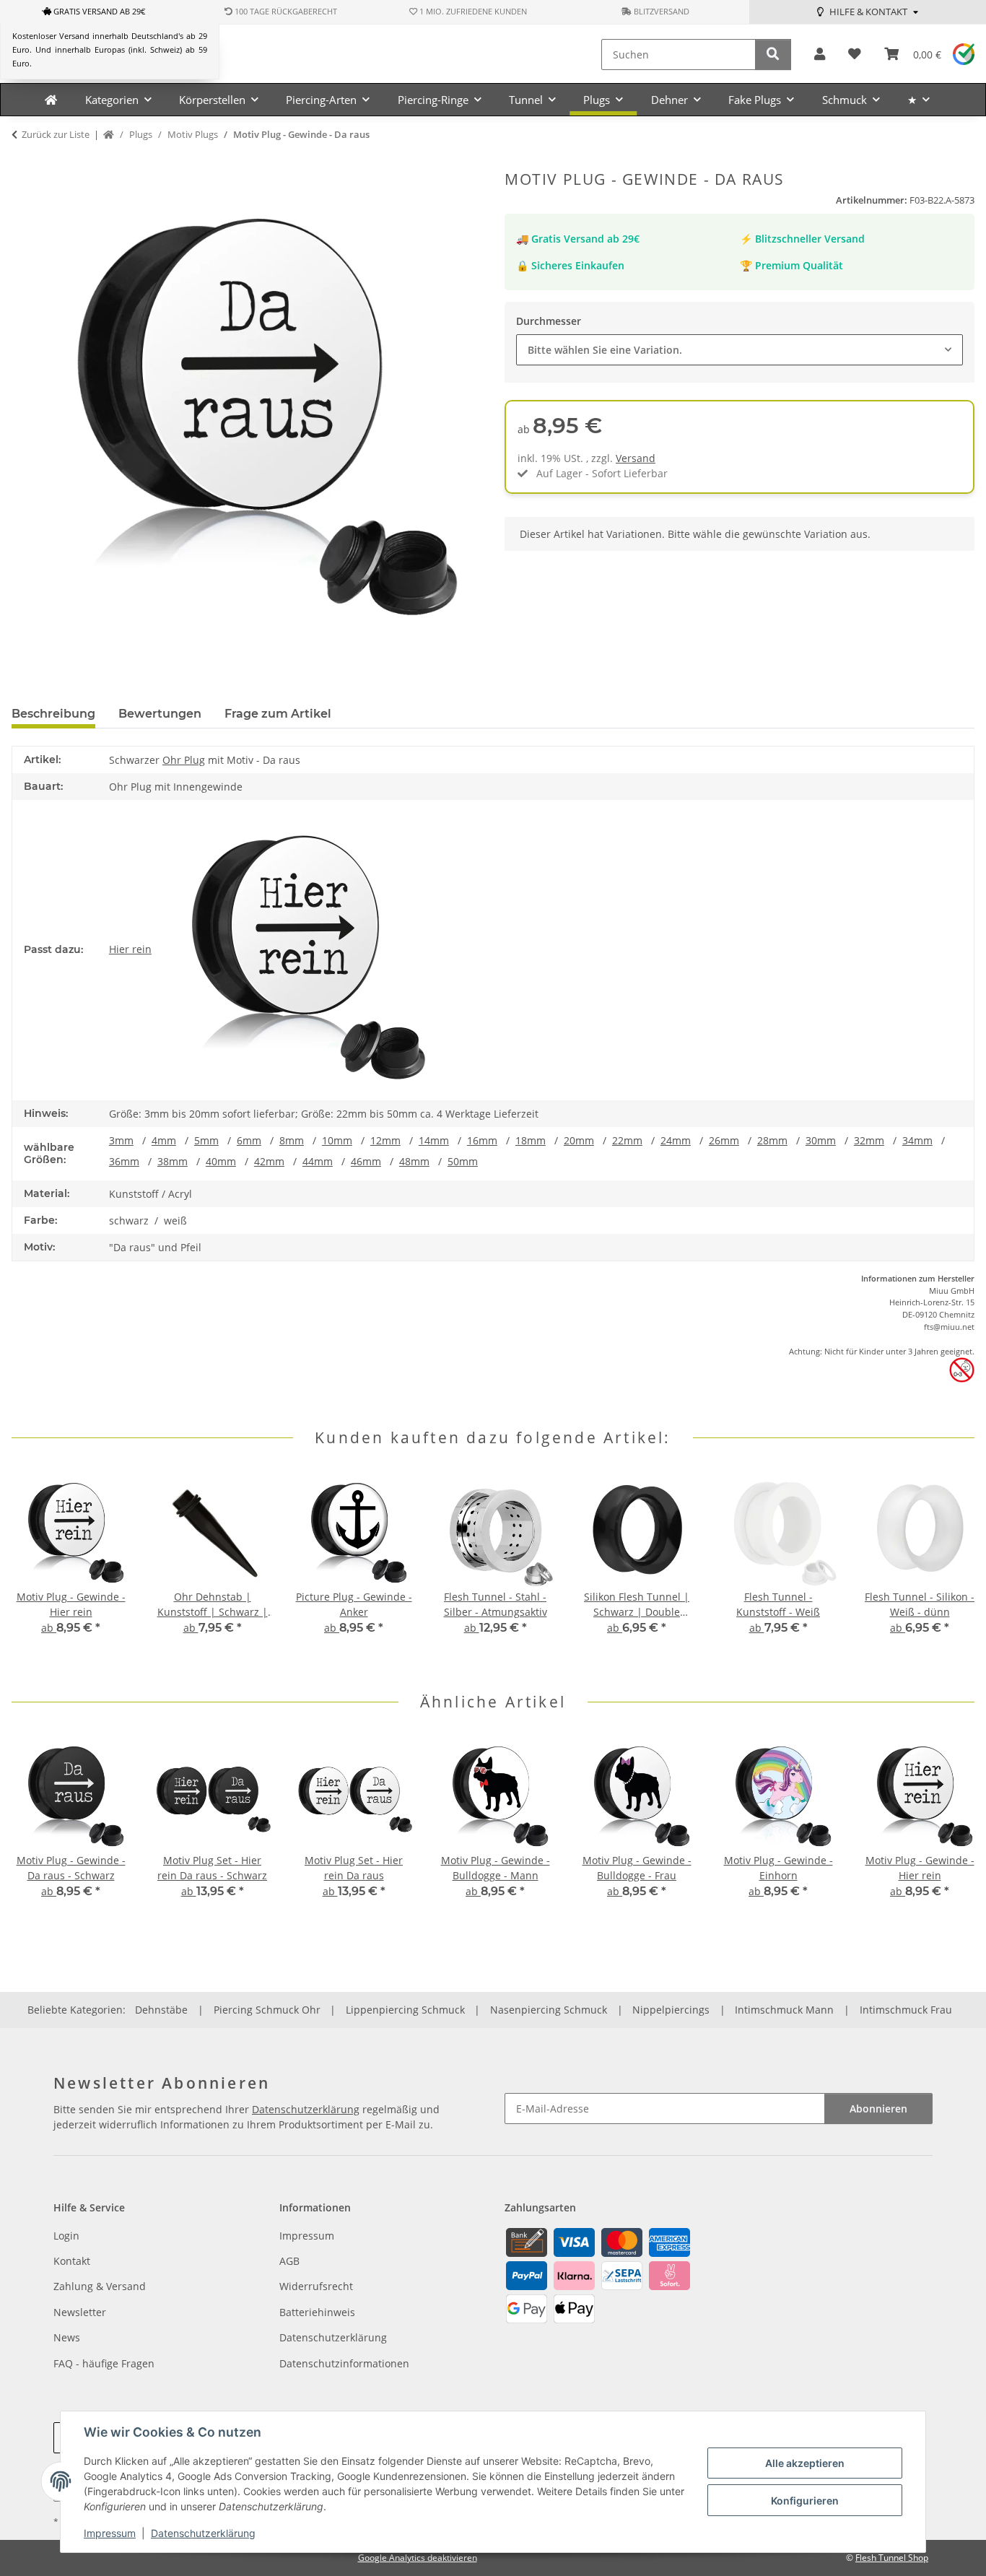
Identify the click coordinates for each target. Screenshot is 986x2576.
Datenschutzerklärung (203, 2533)
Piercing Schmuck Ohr (267, 2010)
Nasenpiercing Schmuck (549, 2010)
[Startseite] (109, 135)
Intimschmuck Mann (784, 2010)
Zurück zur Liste (56, 134)
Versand (636, 458)
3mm (121, 1140)
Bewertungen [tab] (160, 714)
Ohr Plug (184, 760)
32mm (869, 1140)
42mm (269, 1161)
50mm (463, 1161)
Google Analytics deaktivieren (418, 2558)
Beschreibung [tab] (53, 714)
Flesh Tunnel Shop (892, 2558)
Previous (36, 1570)
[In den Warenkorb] (23, 162)
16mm (482, 1140)
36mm (124, 1161)
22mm (627, 1140)
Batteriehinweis (317, 2312)
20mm (579, 1140)
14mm (434, 1140)
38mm (173, 1161)
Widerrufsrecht (316, 2286)
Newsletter (80, 2312)
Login (66, 2236)
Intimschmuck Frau (906, 2010)
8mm (292, 1140)
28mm (772, 1140)
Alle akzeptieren (805, 2463)
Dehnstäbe (161, 2010)
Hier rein (130, 949)
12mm (385, 1140)
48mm (414, 1161)
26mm (724, 1140)
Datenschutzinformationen (344, 2363)
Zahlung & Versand (100, 2286)
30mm (821, 1140)
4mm (164, 1140)
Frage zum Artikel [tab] (278, 714)
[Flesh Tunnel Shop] (51, 100)
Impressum (110, 2533)
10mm (337, 1140)
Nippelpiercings (671, 2010)
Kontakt (72, 2261)
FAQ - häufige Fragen (104, 2363)
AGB (289, 2261)
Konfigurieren (805, 2501)
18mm (531, 1140)
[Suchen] (773, 55)
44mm (318, 1161)
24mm (676, 1140)
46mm (366, 1161)
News (67, 2337)
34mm (917, 1140)
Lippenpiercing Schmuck (405, 2010)
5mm (206, 1140)
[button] (820, 55)
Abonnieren (878, 2109)
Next (951, 1570)
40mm (221, 1161)
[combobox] (739, 350)
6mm (249, 1140)
